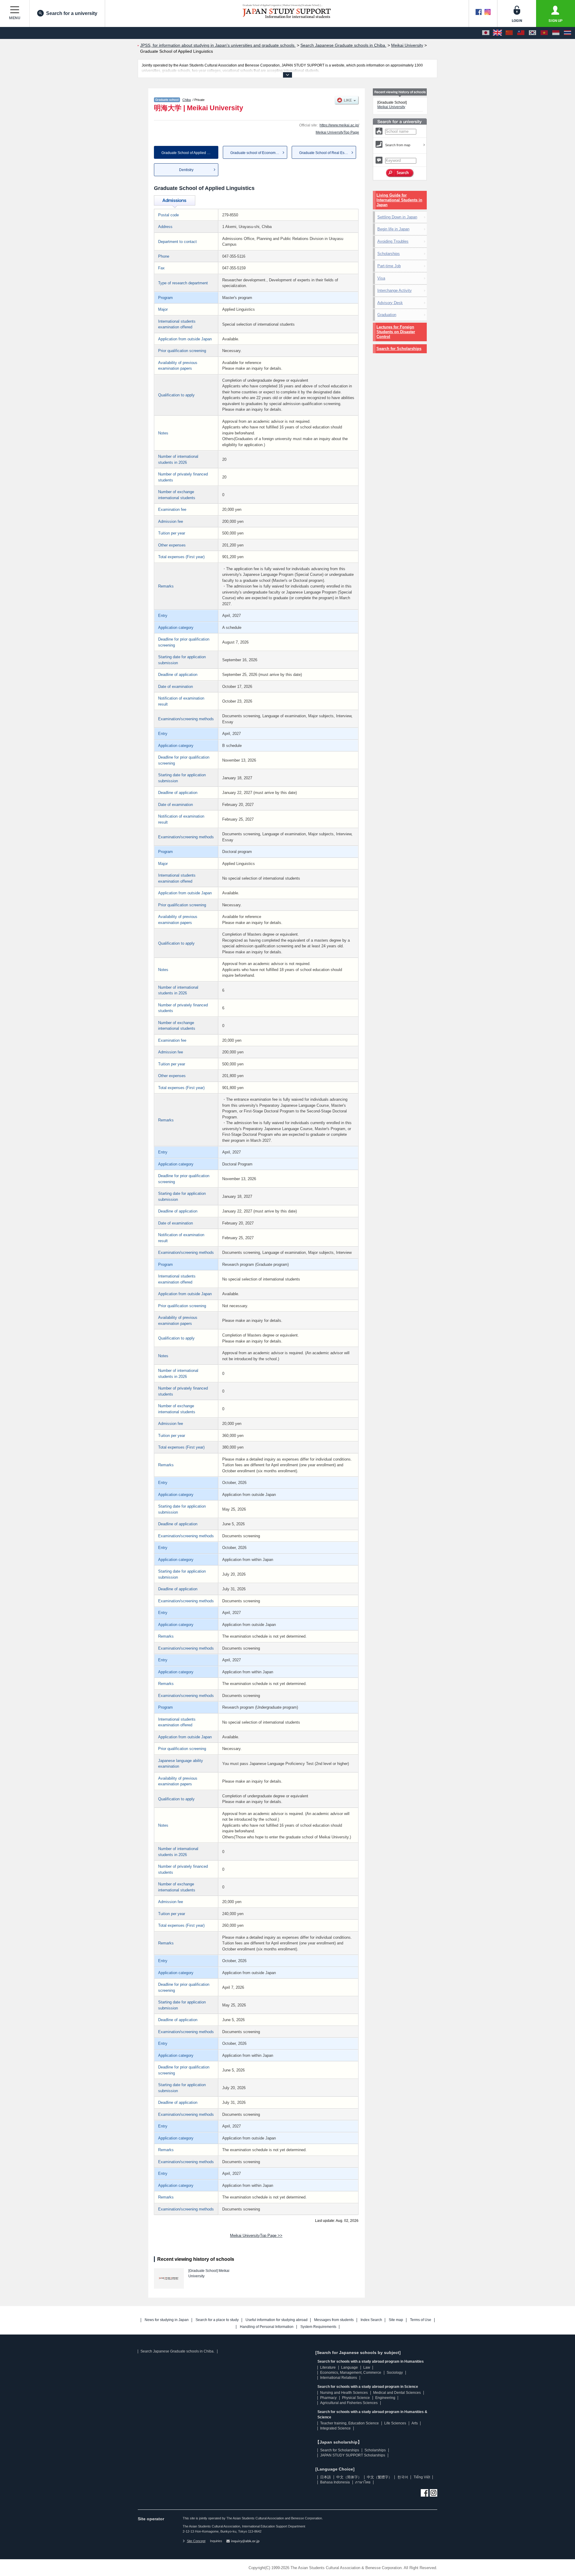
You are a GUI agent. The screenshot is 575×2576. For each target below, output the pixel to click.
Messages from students (334, 2320)
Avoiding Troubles (393, 241)
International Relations (339, 2378)
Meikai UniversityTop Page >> (256, 2235)
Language (349, 2367)
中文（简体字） (349, 2477)
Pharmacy (328, 2398)
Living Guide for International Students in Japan (399, 200)
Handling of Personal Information (267, 2327)
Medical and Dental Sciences (397, 2393)
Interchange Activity (395, 290)
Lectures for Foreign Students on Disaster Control (396, 332)
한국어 (403, 2477)
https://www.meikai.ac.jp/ (339, 125)
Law (367, 2367)
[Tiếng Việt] (544, 33)
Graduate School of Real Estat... (325, 153)
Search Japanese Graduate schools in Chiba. (177, 2351)
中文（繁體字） (379, 2477)
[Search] (400, 173)
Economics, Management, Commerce (351, 2373)
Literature (328, 2367)
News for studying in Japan (167, 2320)
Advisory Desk (390, 303)
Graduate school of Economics (255, 153)
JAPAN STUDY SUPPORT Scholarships (353, 2455)
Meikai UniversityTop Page (337, 132)
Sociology (395, 2373)
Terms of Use (421, 2320)
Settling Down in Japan (397, 217)
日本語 (326, 2477)
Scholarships (389, 254)
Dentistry (186, 170)
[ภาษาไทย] (568, 33)
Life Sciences (395, 2423)
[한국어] (532, 33)
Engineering (385, 2398)
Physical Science (356, 2398)
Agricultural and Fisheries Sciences (349, 2403)
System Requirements (318, 2327)
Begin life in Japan (393, 229)
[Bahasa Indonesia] (556, 33)
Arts (415, 2423)
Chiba (187, 100)
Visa (381, 278)
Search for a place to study (217, 2320)
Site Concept (196, 2541)
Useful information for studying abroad (277, 2320)
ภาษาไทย (363, 2482)
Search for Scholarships (399, 349)
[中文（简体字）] (509, 33)
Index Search (371, 2320)
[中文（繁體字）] (521, 33)
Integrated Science (335, 2428)
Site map (396, 2320)
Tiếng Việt (422, 2477)
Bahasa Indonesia (335, 2482)
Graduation (387, 315)
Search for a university (72, 13)
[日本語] (486, 33)
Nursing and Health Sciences (344, 2393)
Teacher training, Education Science (349, 2423)
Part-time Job (389, 266)
